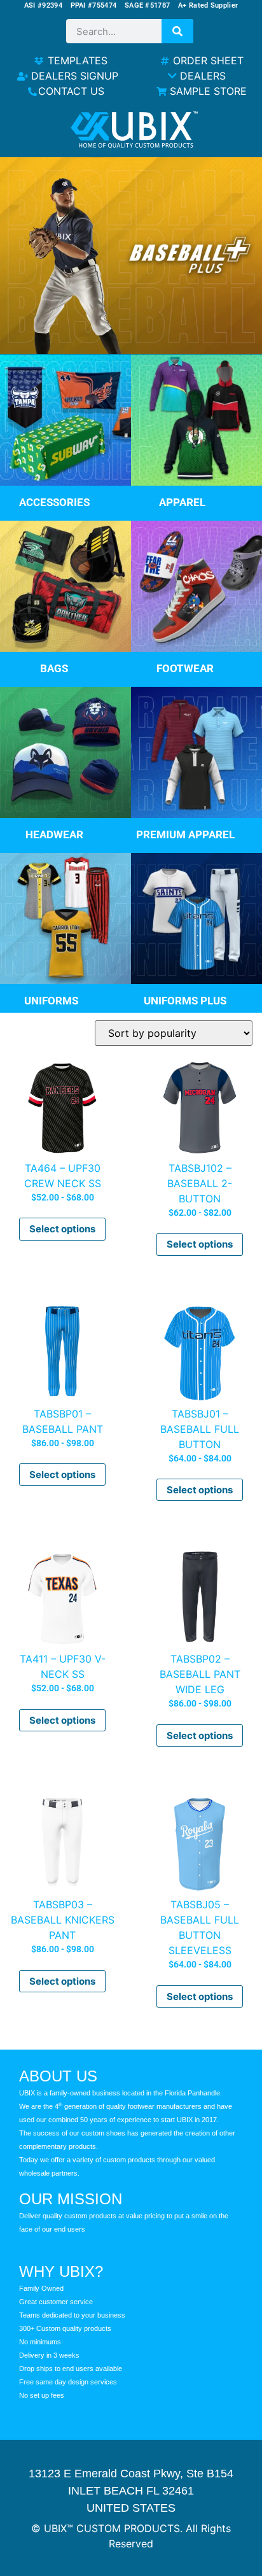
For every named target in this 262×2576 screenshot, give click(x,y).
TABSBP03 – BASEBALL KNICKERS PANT (63, 1926)
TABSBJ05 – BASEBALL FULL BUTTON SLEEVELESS (200, 1934)
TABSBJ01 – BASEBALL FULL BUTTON (200, 1435)
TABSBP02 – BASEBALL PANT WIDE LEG (200, 1680)
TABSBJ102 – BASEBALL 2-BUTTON (200, 1190)
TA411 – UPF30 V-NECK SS (63, 1673)
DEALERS (201, 76)
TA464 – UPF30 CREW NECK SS (63, 1182)
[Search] (177, 31)
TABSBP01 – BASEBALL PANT (63, 1428)
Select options (62, 1229)
